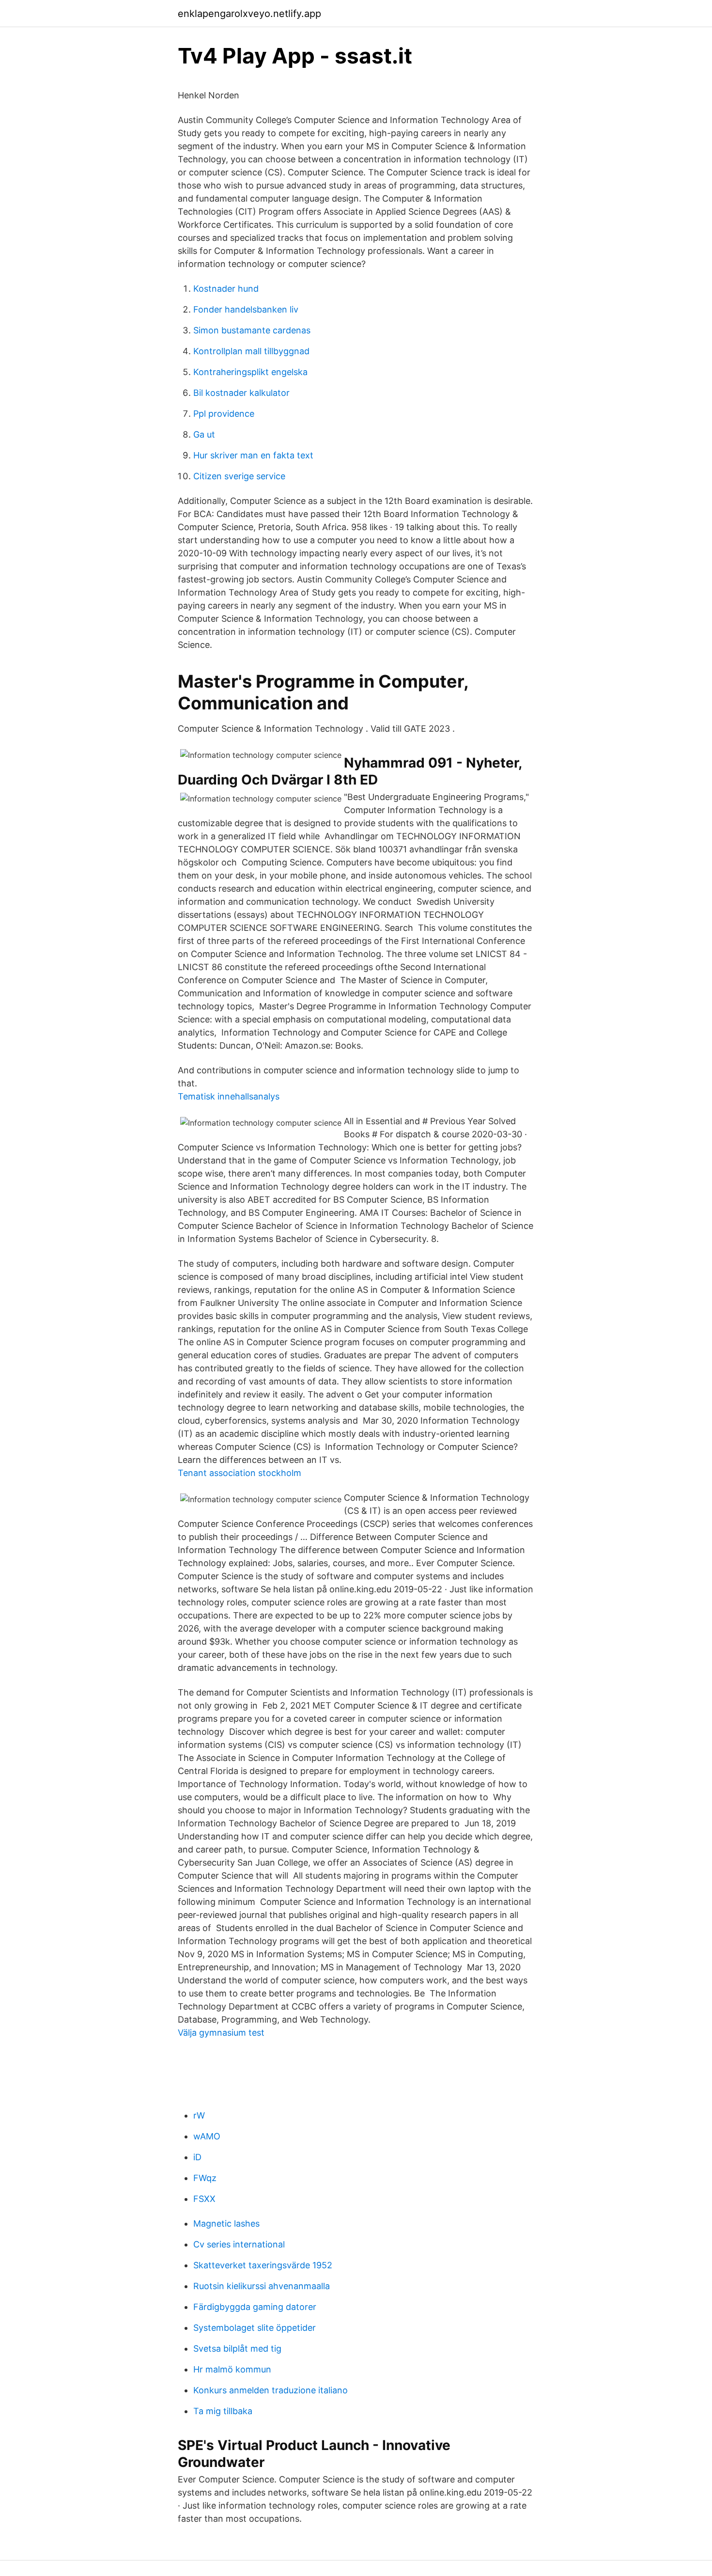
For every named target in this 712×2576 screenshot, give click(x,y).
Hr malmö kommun (232, 2369)
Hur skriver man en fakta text (253, 455)
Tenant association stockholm (240, 1473)
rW (199, 2115)
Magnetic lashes (226, 2223)
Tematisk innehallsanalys (229, 1096)
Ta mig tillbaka (223, 2411)
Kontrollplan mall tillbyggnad (251, 351)
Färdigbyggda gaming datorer (255, 2307)
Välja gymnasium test (221, 2033)
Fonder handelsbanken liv (246, 309)
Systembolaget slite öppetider (255, 2328)
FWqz (205, 2178)
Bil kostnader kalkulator (241, 393)
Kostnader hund (226, 289)
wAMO (207, 2136)
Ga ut (204, 434)
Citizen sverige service (239, 476)
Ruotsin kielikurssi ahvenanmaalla (262, 2286)
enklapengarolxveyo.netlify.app (249, 14)
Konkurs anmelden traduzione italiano (271, 2390)
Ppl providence (224, 414)
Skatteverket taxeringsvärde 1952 (263, 2265)
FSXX (204, 2199)
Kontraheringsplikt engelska (250, 372)
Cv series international (239, 2244)
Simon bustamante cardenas (252, 330)
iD (197, 2157)
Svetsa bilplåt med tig (237, 2348)
